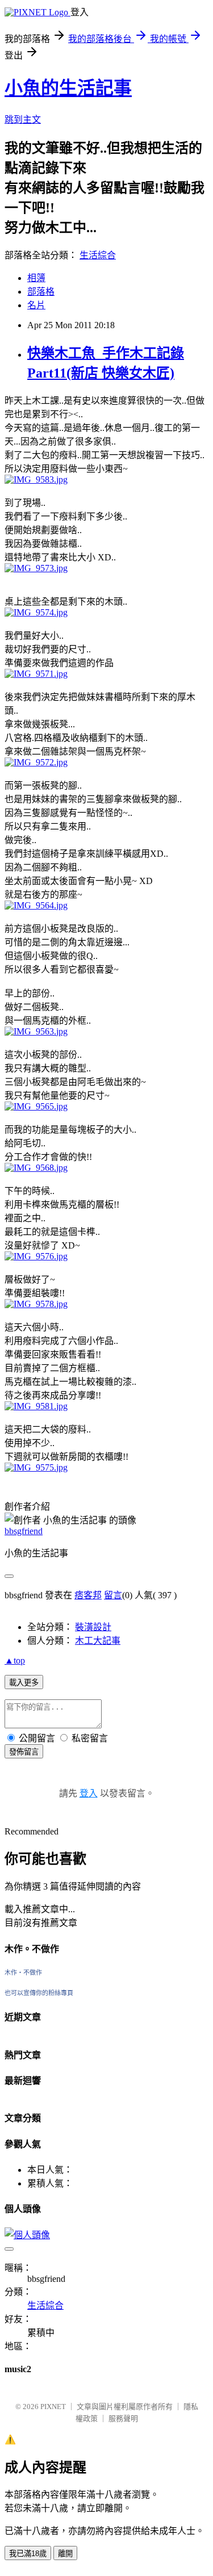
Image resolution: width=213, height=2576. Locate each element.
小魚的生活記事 (68, 88)
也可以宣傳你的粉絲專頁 (39, 1993)
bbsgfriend (24, 1531)
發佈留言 (24, 1752)
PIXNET (53, 2407)
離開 (65, 2554)
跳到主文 (23, 120)
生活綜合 (98, 255)
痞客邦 (88, 1595)
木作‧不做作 (23, 1972)
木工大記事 (98, 1641)
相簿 (36, 278)
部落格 (41, 292)
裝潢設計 (93, 1627)
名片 (36, 305)
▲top (15, 1660)
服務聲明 (123, 2418)
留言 (113, 1595)
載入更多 (24, 1683)
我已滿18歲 (28, 2554)
